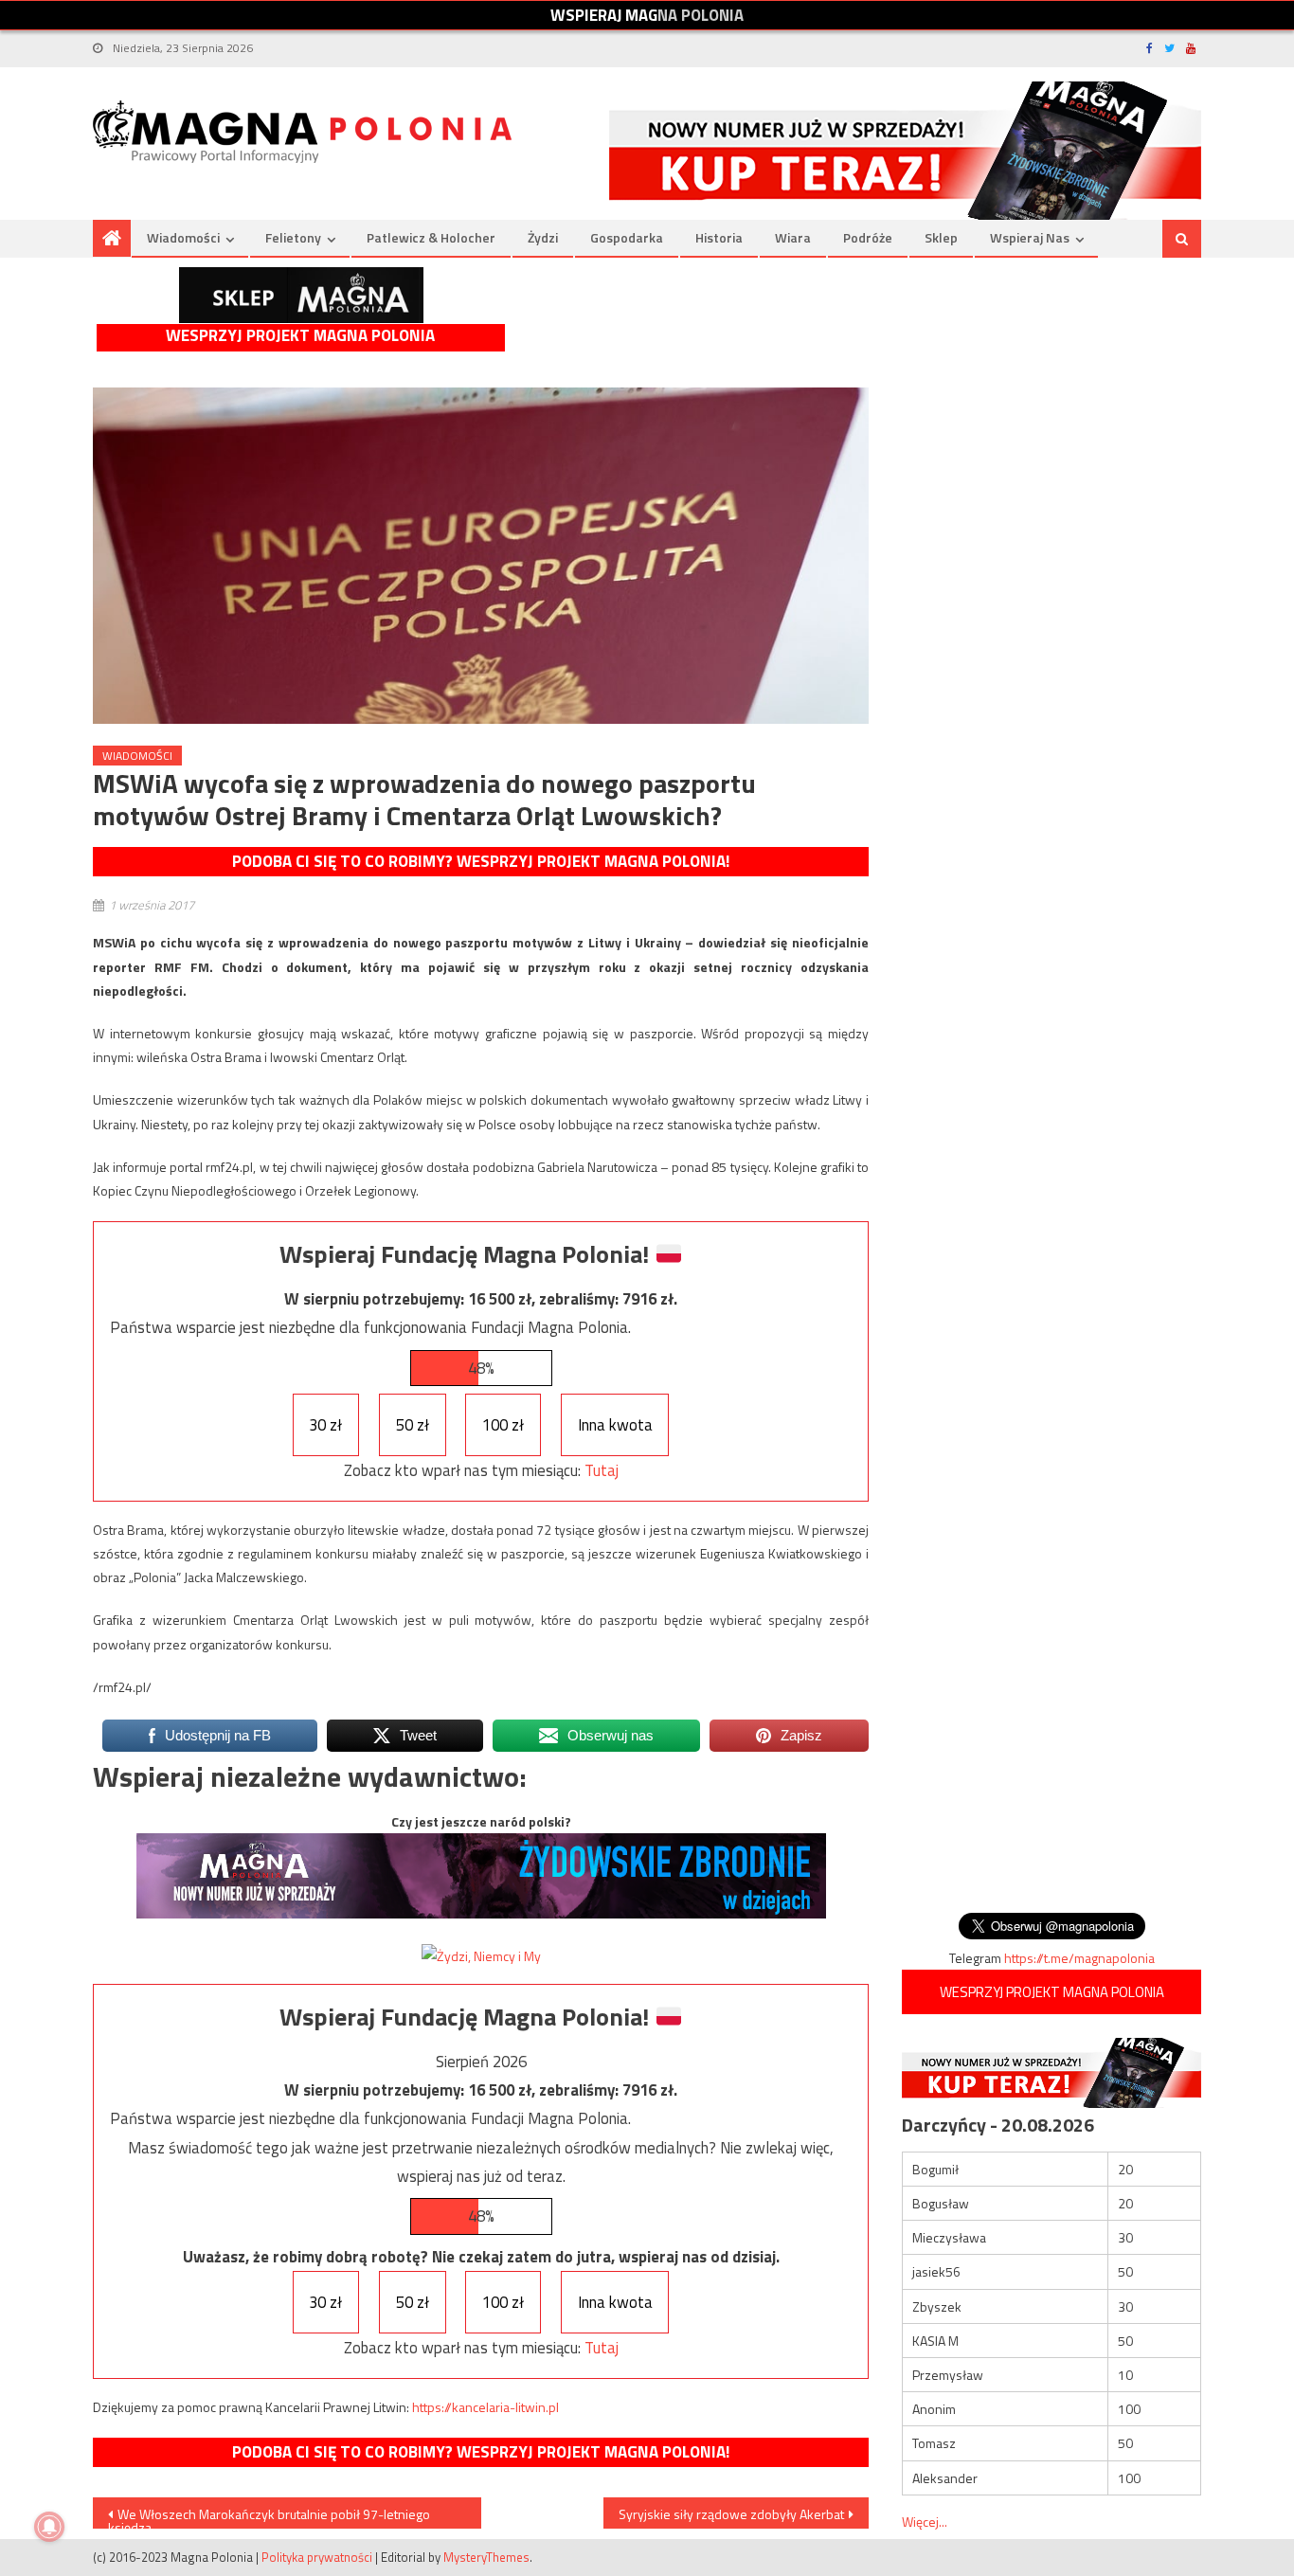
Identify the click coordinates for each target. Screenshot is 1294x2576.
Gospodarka (627, 237)
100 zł (503, 1425)
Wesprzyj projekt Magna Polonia (300, 336)
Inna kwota (615, 1425)
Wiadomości (183, 237)
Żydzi (543, 237)
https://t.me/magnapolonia (1079, 1958)
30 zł (325, 1425)
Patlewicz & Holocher (431, 237)
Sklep (941, 237)
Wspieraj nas (1030, 237)
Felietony (293, 237)
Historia (719, 237)
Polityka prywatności (317, 2557)
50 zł (413, 1425)
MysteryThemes (486, 2557)
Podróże (868, 237)
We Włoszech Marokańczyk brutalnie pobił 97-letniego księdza (269, 2516)
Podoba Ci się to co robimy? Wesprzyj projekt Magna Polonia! (481, 861)
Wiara (793, 237)
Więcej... (925, 2522)
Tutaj (602, 1470)
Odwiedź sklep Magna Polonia (301, 295)
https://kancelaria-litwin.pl (485, 2407)
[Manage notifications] (49, 2527)
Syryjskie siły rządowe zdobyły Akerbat (731, 2514)
